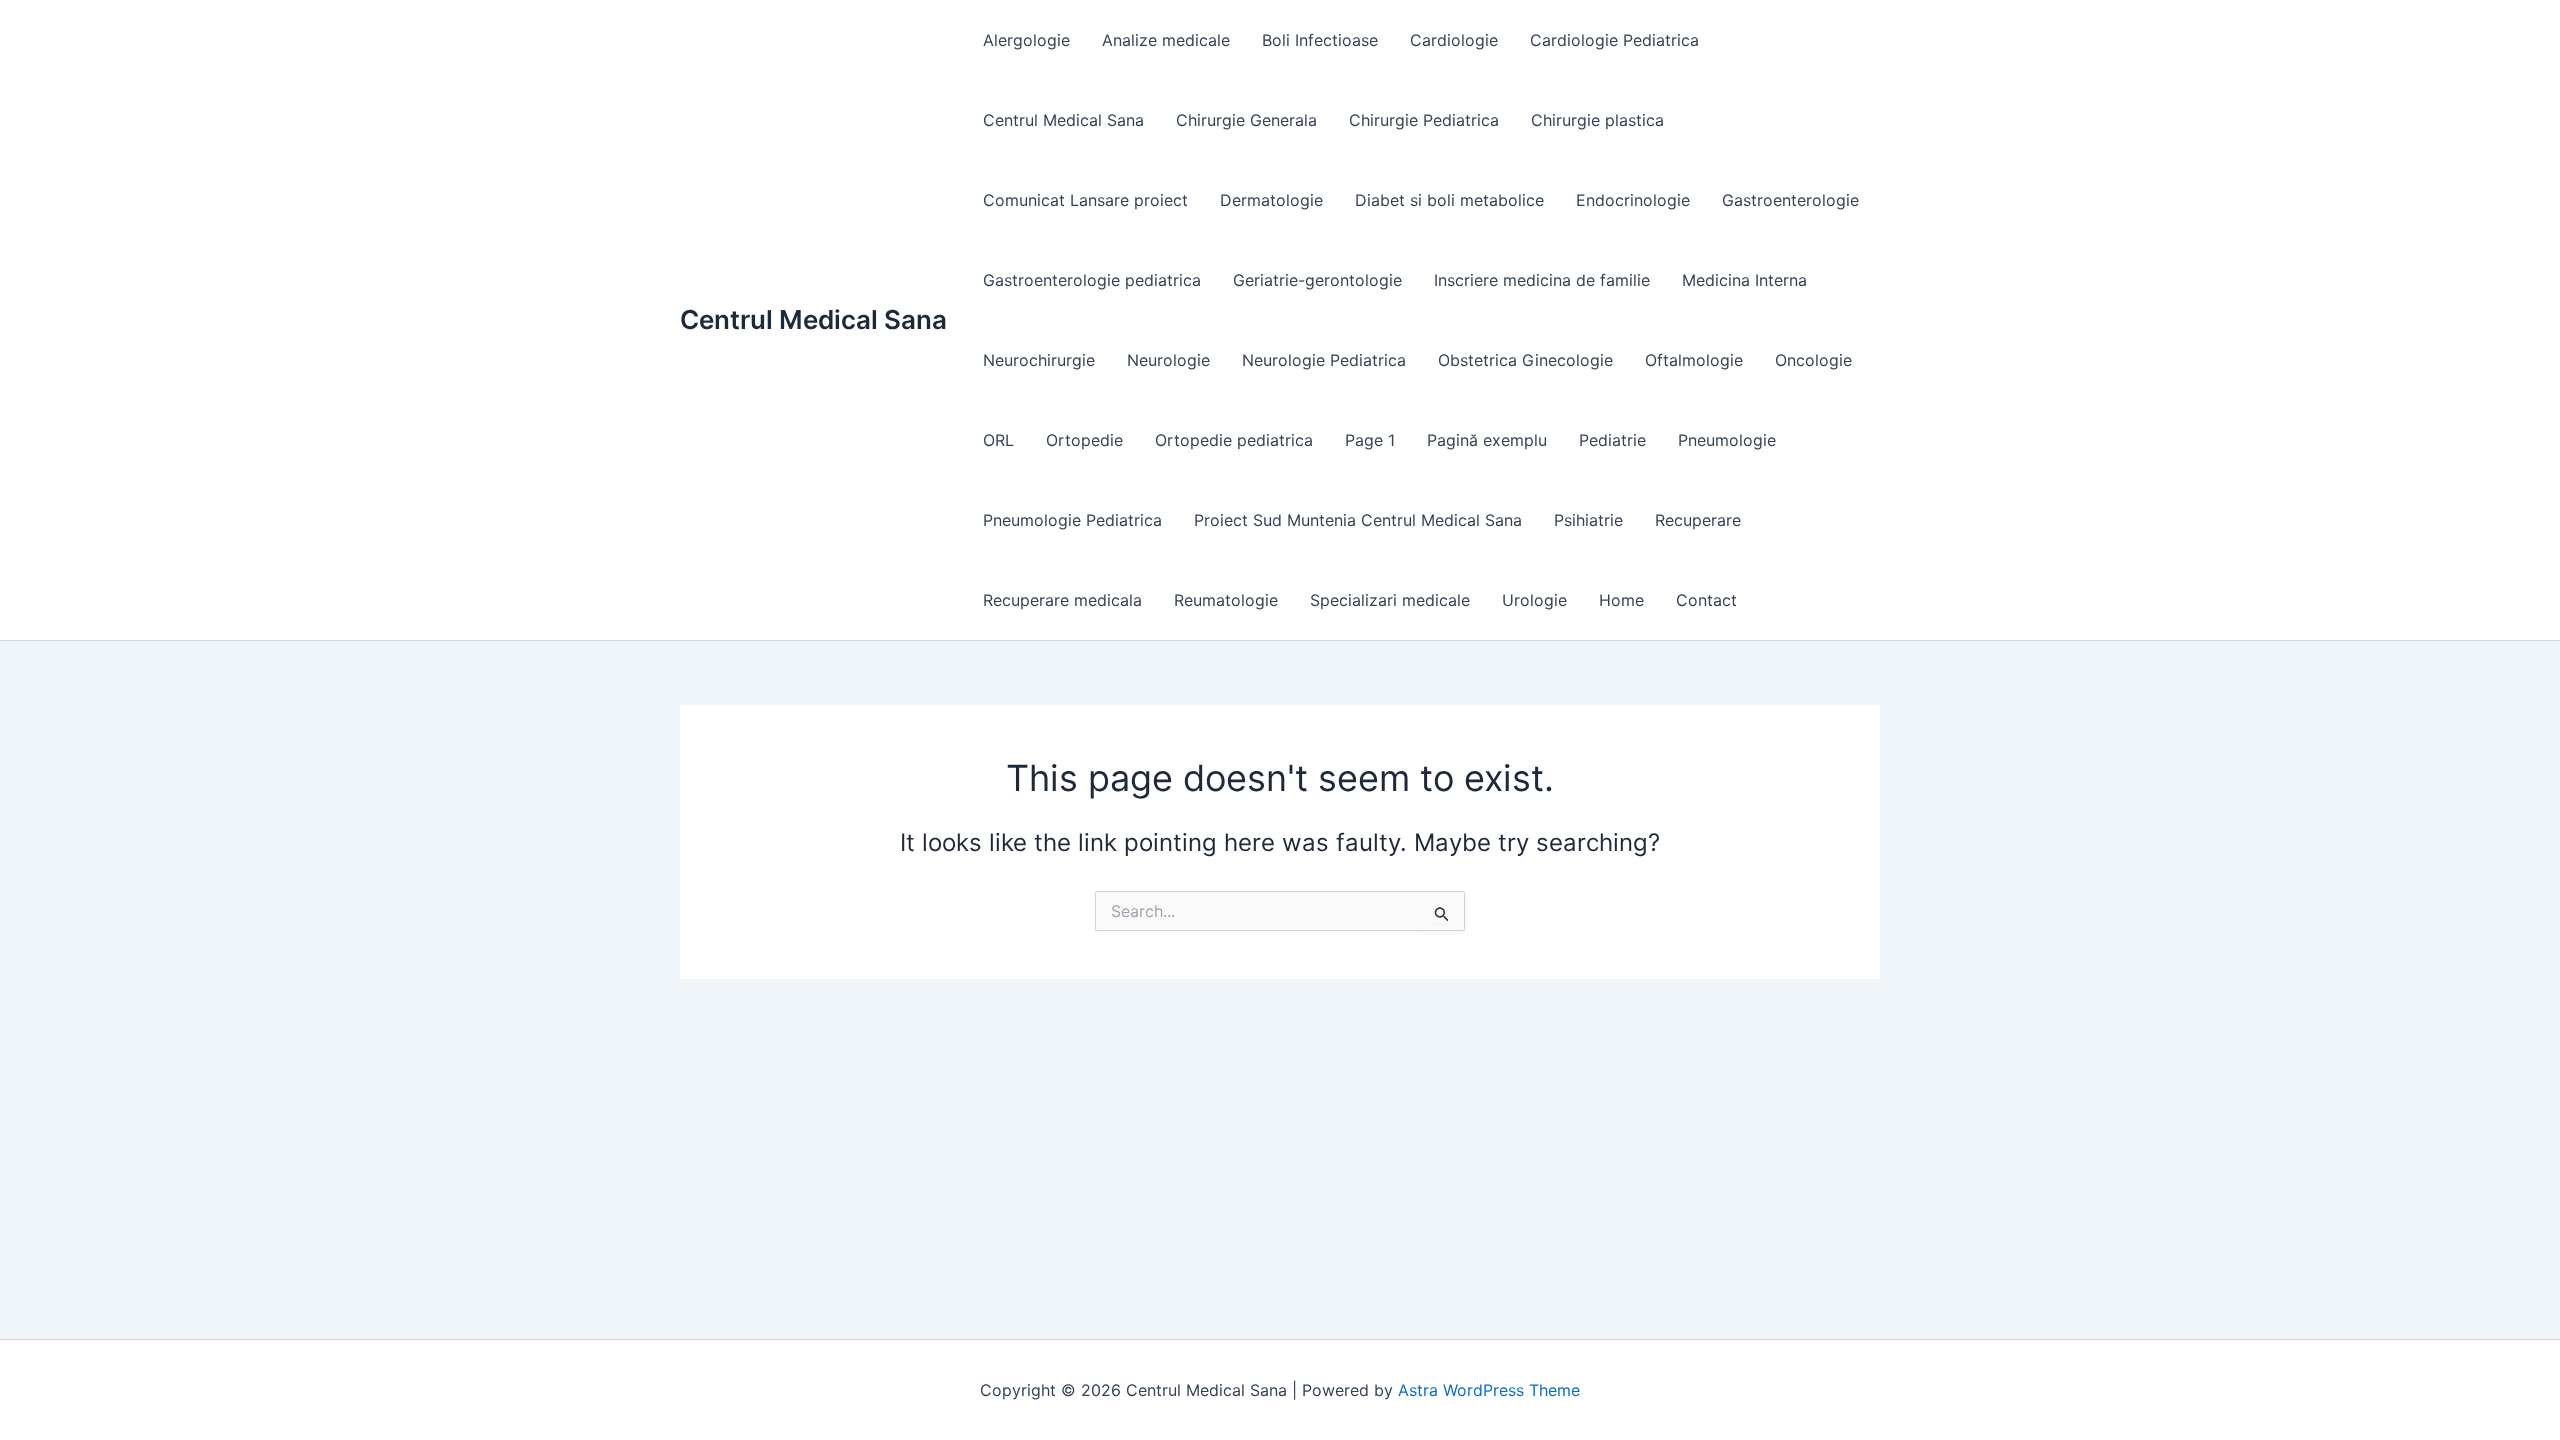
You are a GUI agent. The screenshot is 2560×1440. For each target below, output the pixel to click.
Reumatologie (1226, 600)
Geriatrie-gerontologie (1317, 280)
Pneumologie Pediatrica (1072, 520)
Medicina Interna (1744, 280)
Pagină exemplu (1487, 440)
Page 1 (1370, 440)
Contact (1706, 600)
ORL (998, 440)
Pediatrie (1612, 440)
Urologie (1534, 600)
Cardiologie (1454, 40)
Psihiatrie (1588, 520)
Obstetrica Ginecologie (1525, 360)
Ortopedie (1084, 440)
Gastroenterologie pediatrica (1092, 280)
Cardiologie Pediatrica (1614, 40)
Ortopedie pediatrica (1234, 440)
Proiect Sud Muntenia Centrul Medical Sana (1358, 520)
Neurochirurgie (1039, 360)
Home (1621, 600)
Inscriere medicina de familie (1542, 280)
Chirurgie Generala (1246, 120)
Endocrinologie (1633, 200)
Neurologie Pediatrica (1324, 360)
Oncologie (1813, 360)
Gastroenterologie (1790, 200)
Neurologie (1168, 360)
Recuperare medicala (1062, 600)
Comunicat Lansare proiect (1085, 200)
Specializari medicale (1390, 600)
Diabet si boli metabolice (1449, 200)
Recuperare (1698, 520)
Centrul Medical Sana (813, 319)
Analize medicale (1166, 40)
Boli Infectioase (1320, 40)
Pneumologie (1727, 440)
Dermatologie (1271, 200)
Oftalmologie (1694, 360)
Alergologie (1026, 40)
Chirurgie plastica (1597, 120)
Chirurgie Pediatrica (1424, 120)
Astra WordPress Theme (1489, 1390)
